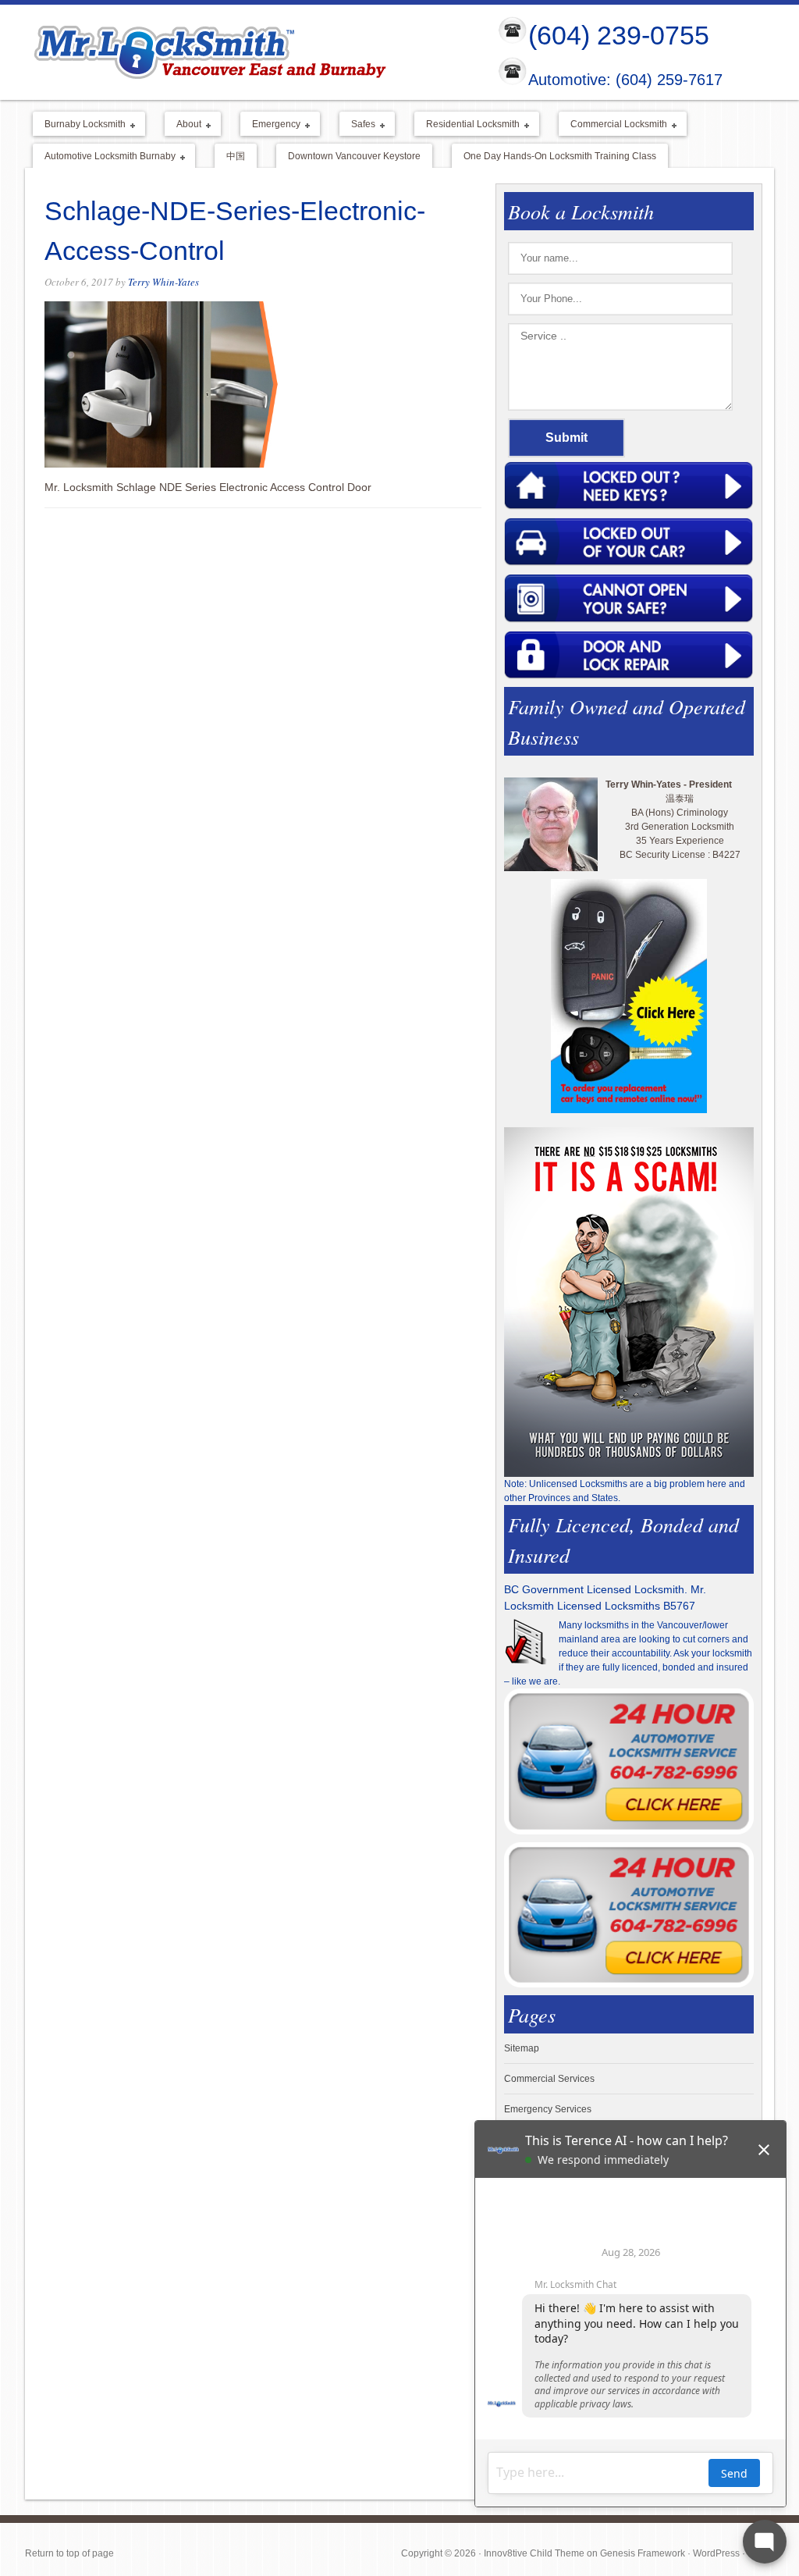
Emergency (270, 125)
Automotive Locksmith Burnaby (104, 157)
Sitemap (522, 2048)
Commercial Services (549, 2079)
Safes (357, 125)
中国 (236, 156)
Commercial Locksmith (613, 125)
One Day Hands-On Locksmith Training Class (560, 156)
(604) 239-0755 (619, 35)
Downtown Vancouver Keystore (354, 156)
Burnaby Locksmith (79, 125)
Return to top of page (69, 2553)
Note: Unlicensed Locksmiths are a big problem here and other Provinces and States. (625, 1491)
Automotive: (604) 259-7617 (625, 80)
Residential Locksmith (467, 125)
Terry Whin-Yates (163, 282)
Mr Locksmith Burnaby (248, 52)
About (183, 125)
